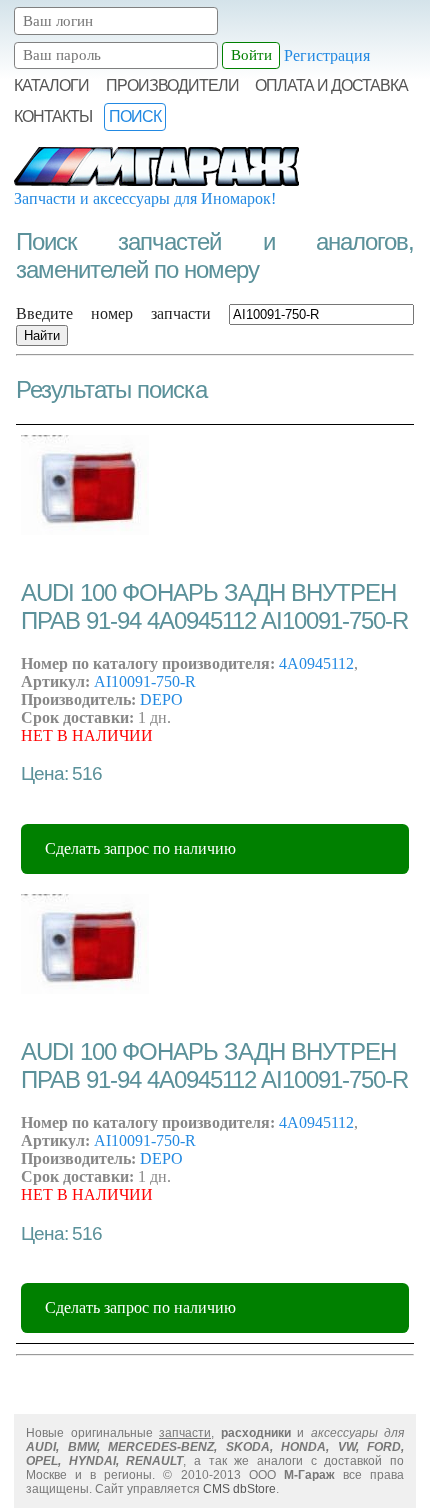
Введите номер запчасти (113, 313)
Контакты (53, 116)
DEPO (161, 699)
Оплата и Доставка (331, 85)
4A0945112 (316, 663)
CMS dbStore (239, 1489)
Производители (172, 85)
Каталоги (51, 85)
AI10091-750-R (145, 681)
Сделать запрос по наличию (140, 848)
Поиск (135, 116)
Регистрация (327, 54)
